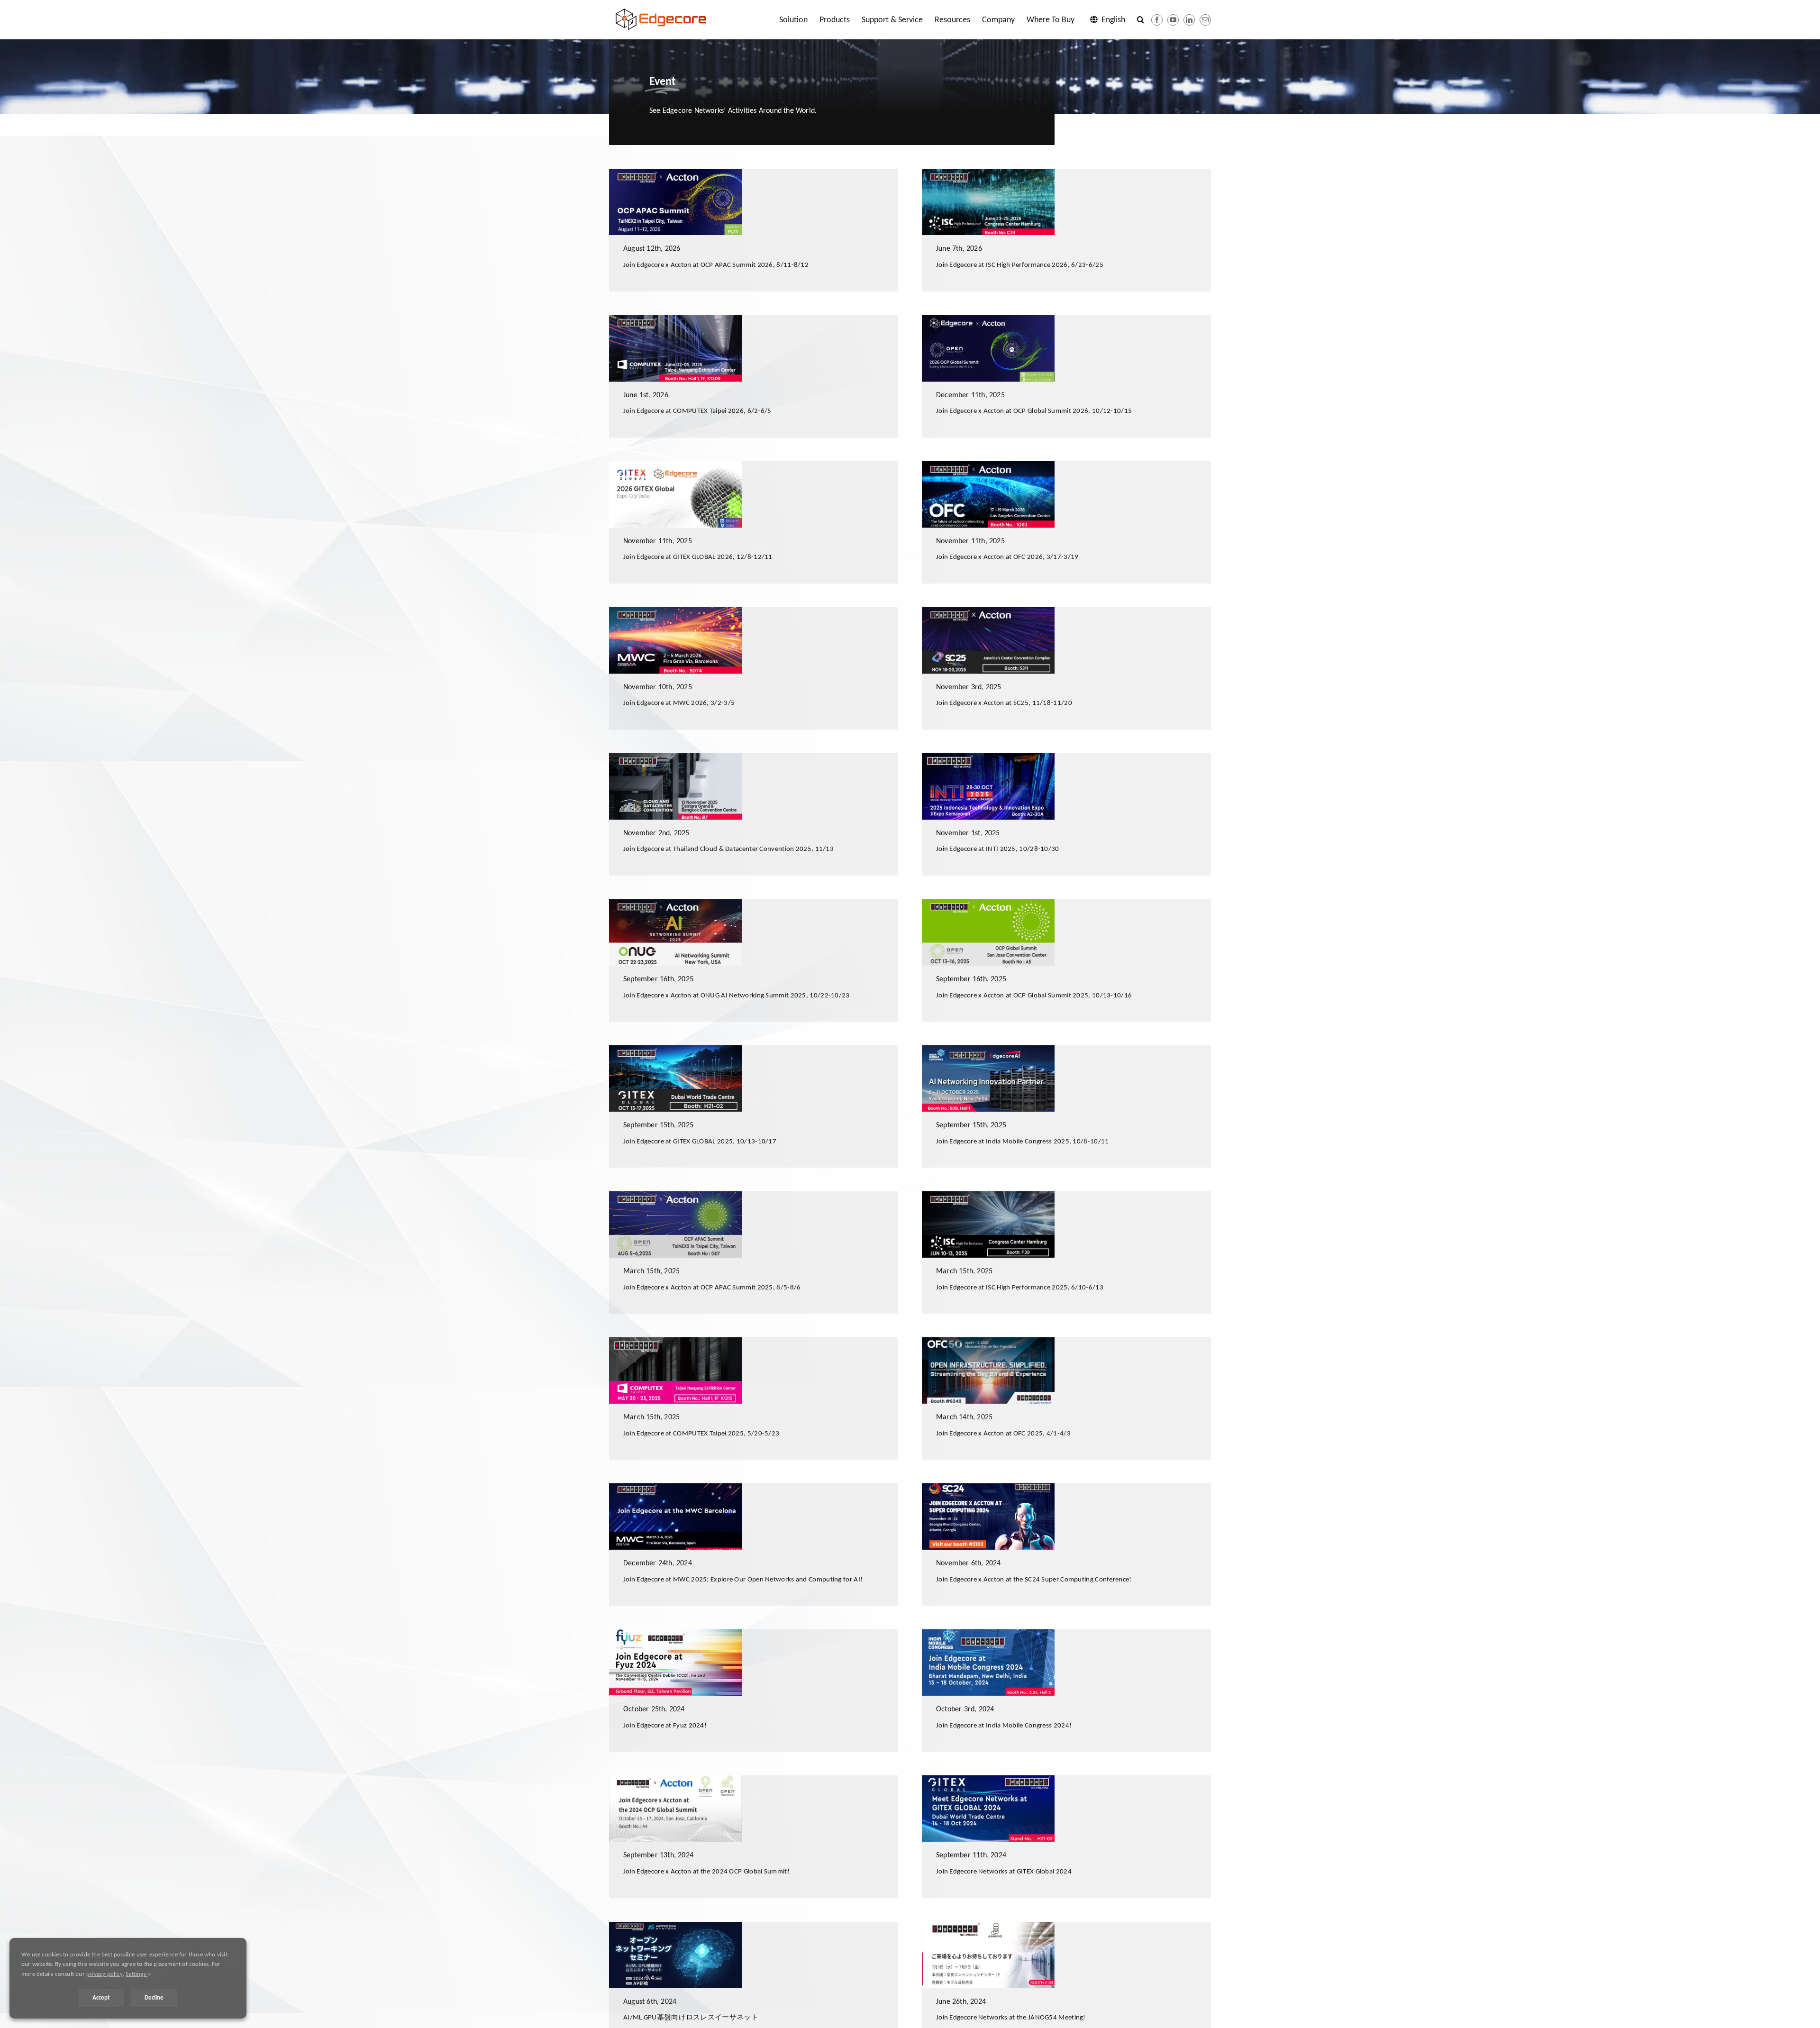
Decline (154, 1997)
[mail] (1205, 20)
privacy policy (105, 1974)
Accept (101, 1997)
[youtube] (1173, 20)
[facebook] (1157, 20)
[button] (1141, 19)
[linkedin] (1189, 20)
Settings (136, 1974)
